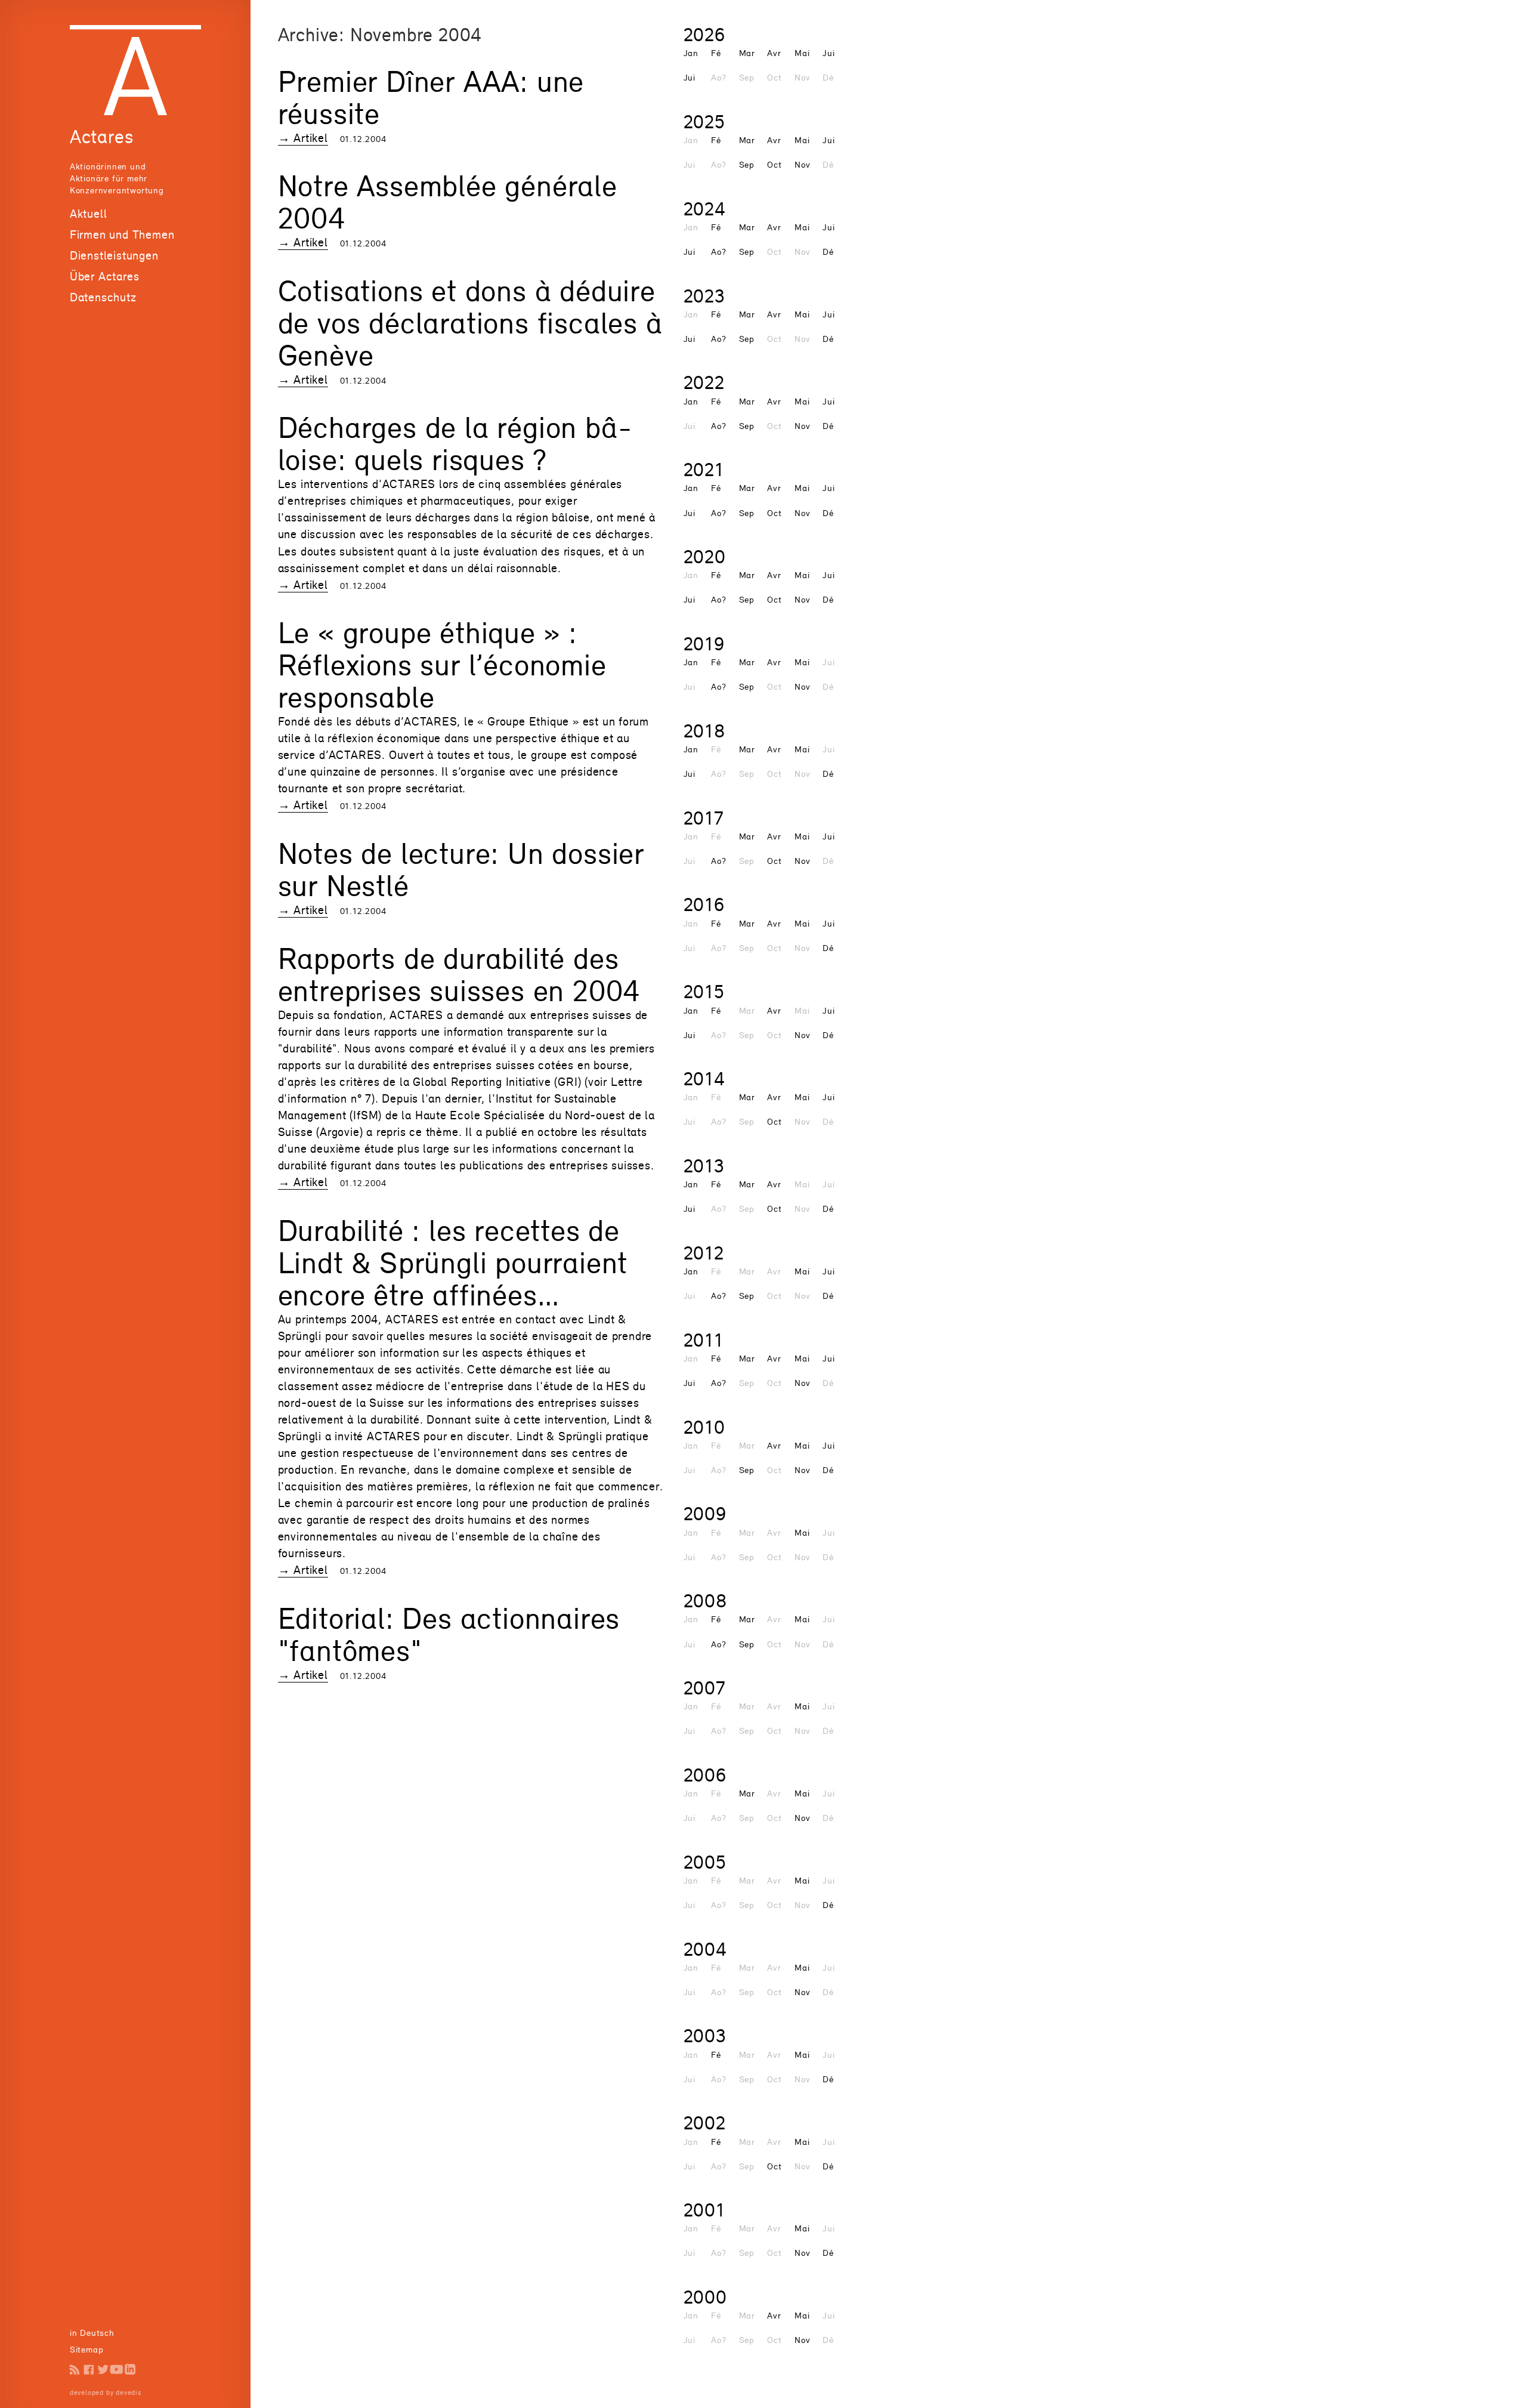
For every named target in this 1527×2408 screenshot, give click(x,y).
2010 (704, 1427)
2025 (704, 121)
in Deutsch (92, 2333)
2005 (705, 1862)
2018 (704, 731)
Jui (829, 53)
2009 (705, 1513)
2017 (704, 818)
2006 (705, 1775)
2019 (704, 643)
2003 (705, 2035)
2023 (704, 296)
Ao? (718, 251)
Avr (774, 53)
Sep (747, 164)
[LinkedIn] (130, 2370)
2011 (704, 1340)
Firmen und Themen (122, 234)
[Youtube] (117, 2370)
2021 (704, 469)
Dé (828, 251)
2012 (704, 1253)
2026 (704, 34)
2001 (704, 2210)
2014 (704, 1078)
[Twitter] (103, 2370)
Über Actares (105, 276)
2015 (704, 991)
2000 (705, 2297)
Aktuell (89, 214)
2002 (705, 2123)
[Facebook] (89, 2370)
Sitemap (87, 2349)
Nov (802, 164)
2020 (705, 556)
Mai (802, 53)
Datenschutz (103, 297)
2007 (705, 1688)
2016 (704, 904)
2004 (705, 1949)
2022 (704, 382)
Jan (691, 53)
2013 (704, 1166)
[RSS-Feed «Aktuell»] (75, 2370)
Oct (774, 164)
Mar (747, 53)
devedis (129, 2392)
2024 (705, 209)
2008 (705, 1600)
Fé (716, 53)
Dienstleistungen (114, 255)
